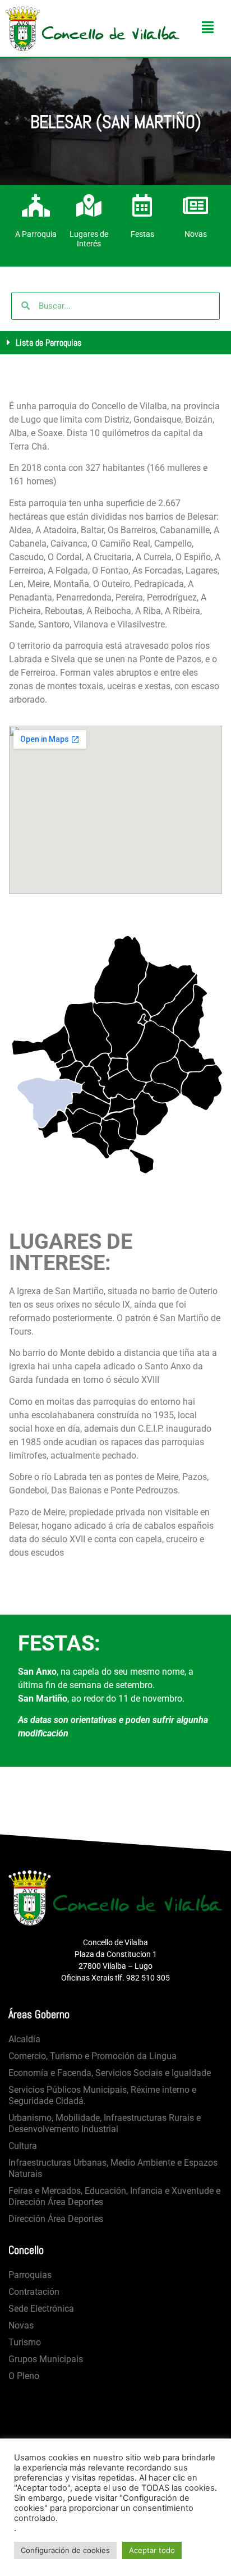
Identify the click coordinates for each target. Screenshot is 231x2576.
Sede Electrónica (41, 2309)
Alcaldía (24, 2039)
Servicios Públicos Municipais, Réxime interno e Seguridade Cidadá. (102, 2095)
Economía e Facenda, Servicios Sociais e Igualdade (110, 2073)
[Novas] (196, 205)
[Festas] (142, 205)
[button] (115, 343)
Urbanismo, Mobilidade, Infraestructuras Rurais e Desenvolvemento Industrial (105, 2123)
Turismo (25, 2342)
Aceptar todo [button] (152, 2550)
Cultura (23, 2146)
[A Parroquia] (36, 205)
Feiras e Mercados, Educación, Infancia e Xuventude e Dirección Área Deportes (114, 2196)
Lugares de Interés (89, 239)
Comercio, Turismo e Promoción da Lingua (93, 2056)
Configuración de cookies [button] (65, 2550)
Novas (196, 234)
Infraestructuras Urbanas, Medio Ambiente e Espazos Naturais (113, 2168)
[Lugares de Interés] (89, 205)
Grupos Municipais (46, 2359)
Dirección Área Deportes (56, 2219)
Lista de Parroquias (48, 343)
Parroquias (30, 2275)
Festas (142, 234)
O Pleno (24, 2376)
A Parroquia (36, 234)
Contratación (34, 2292)
